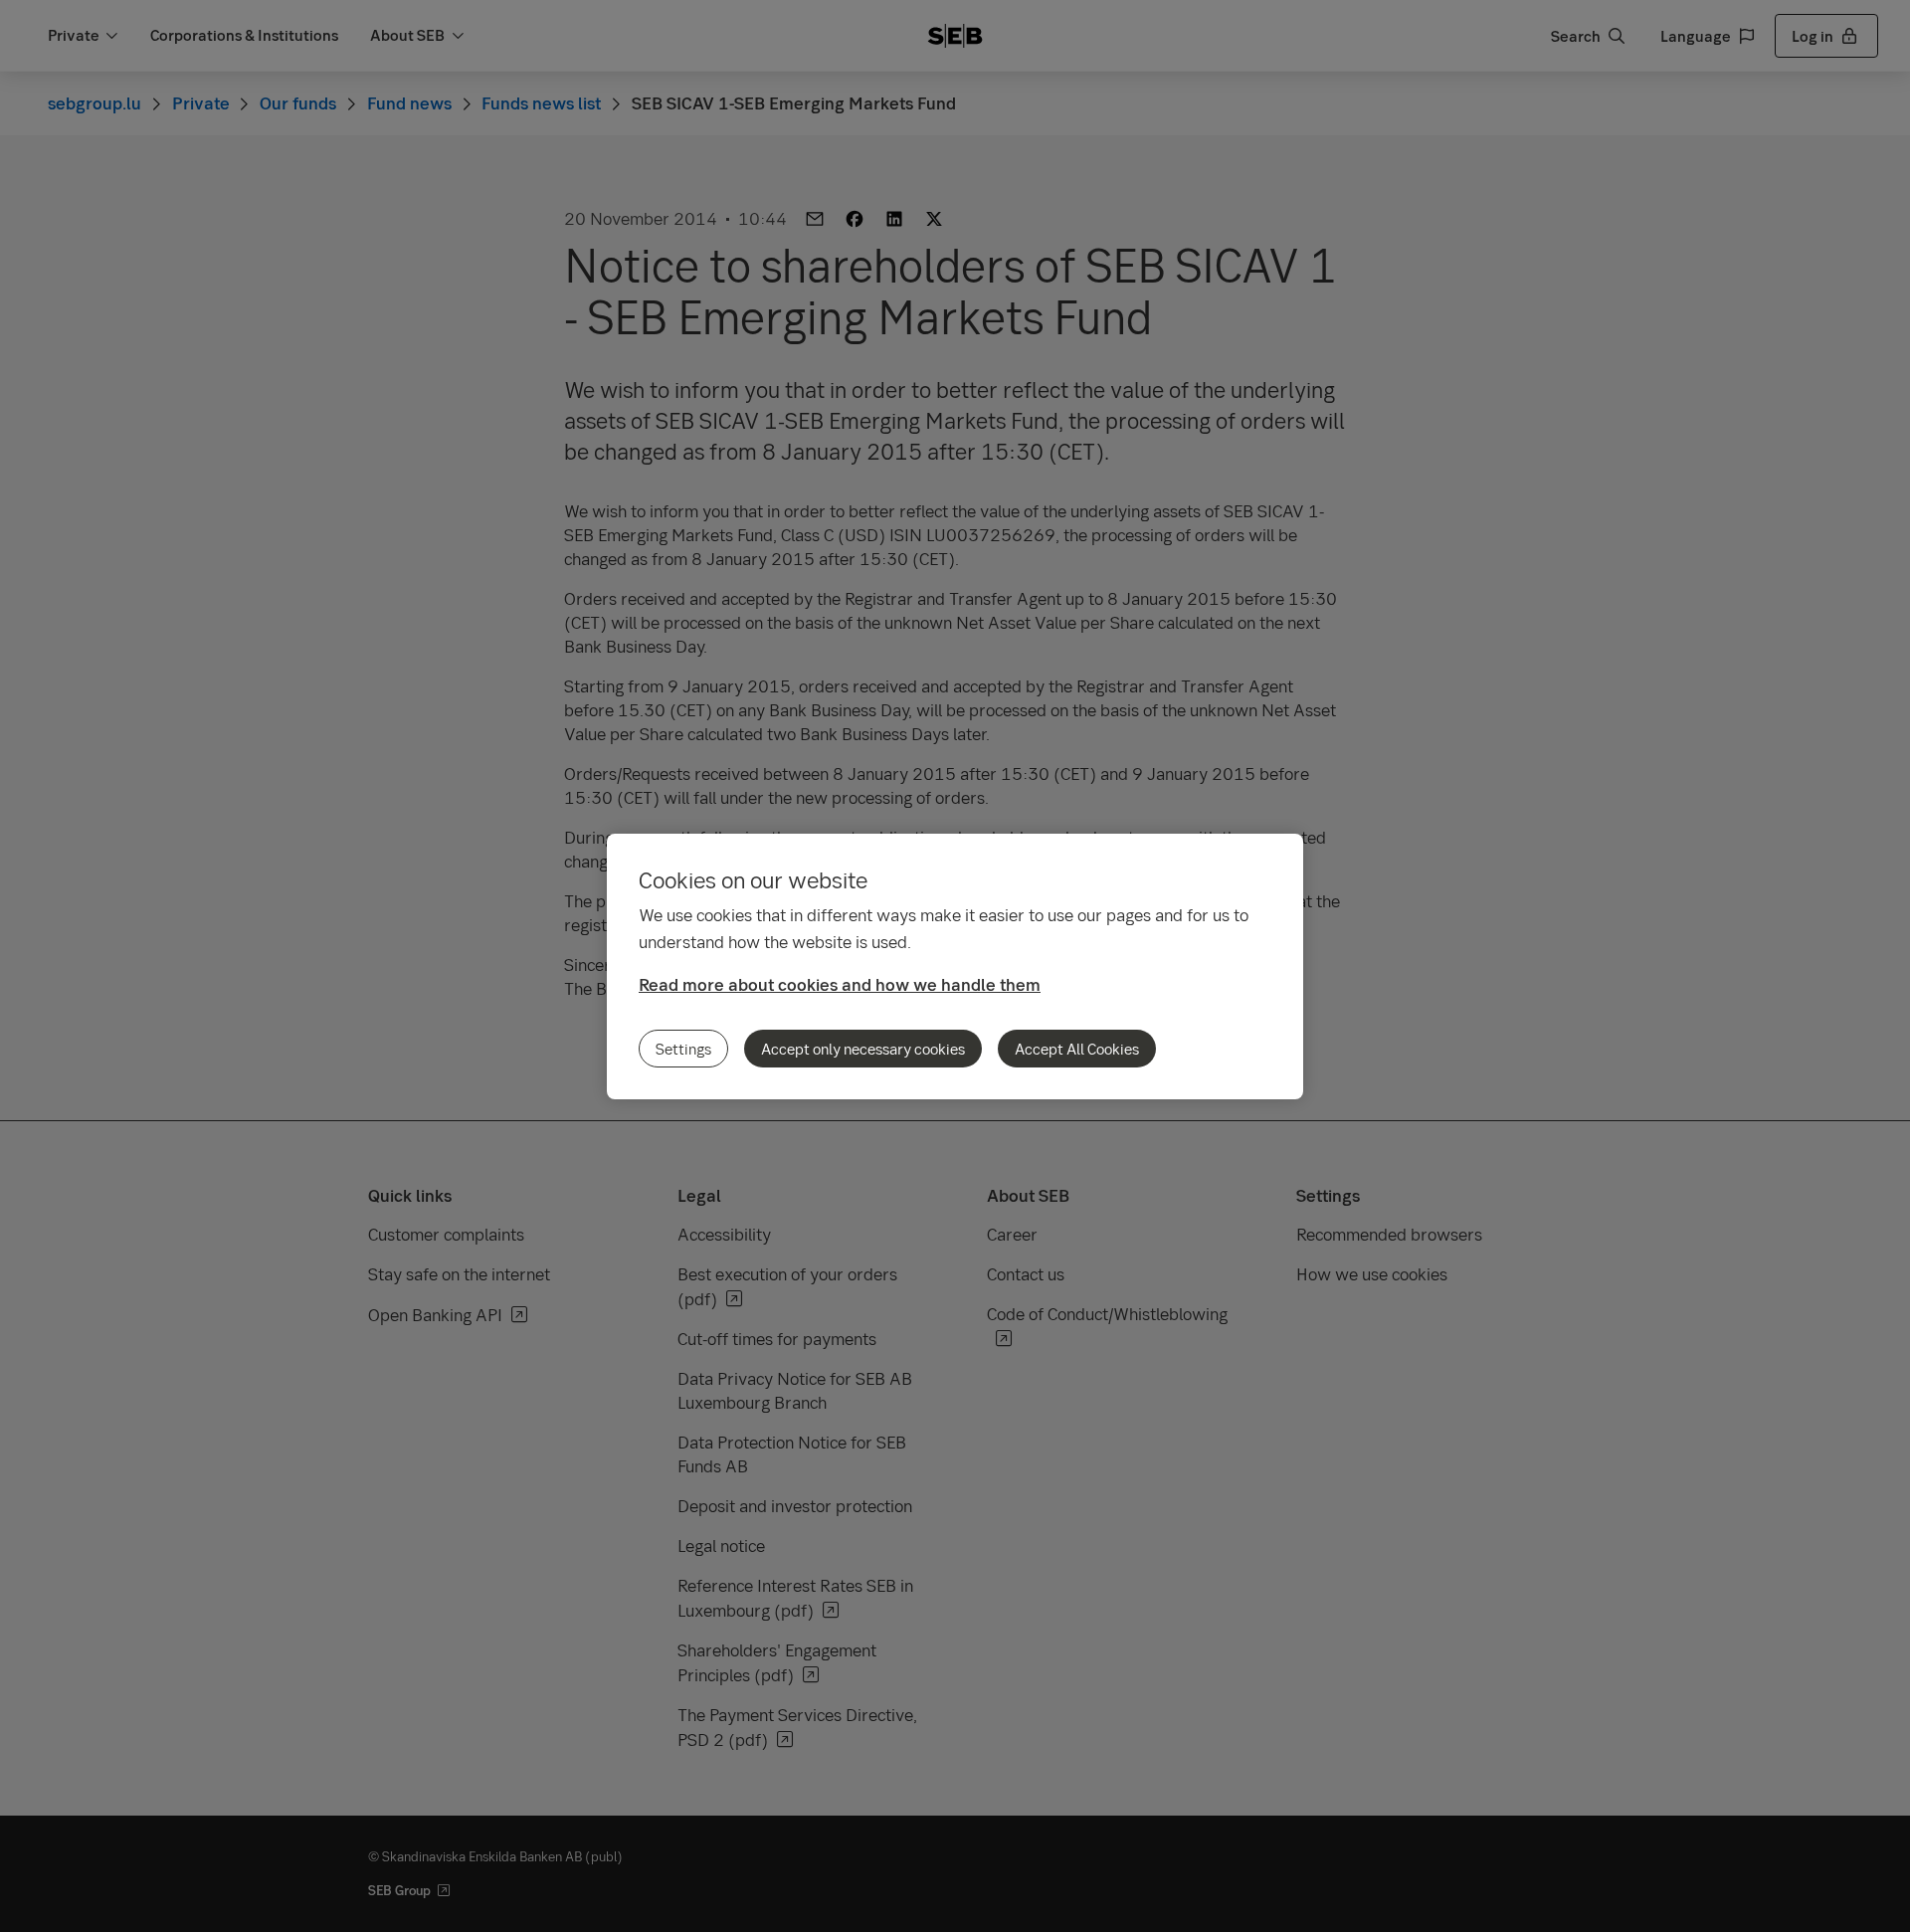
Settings (683, 1049)
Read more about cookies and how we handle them (840, 984)
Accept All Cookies (1077, 1049)
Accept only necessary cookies (863, 1049)
